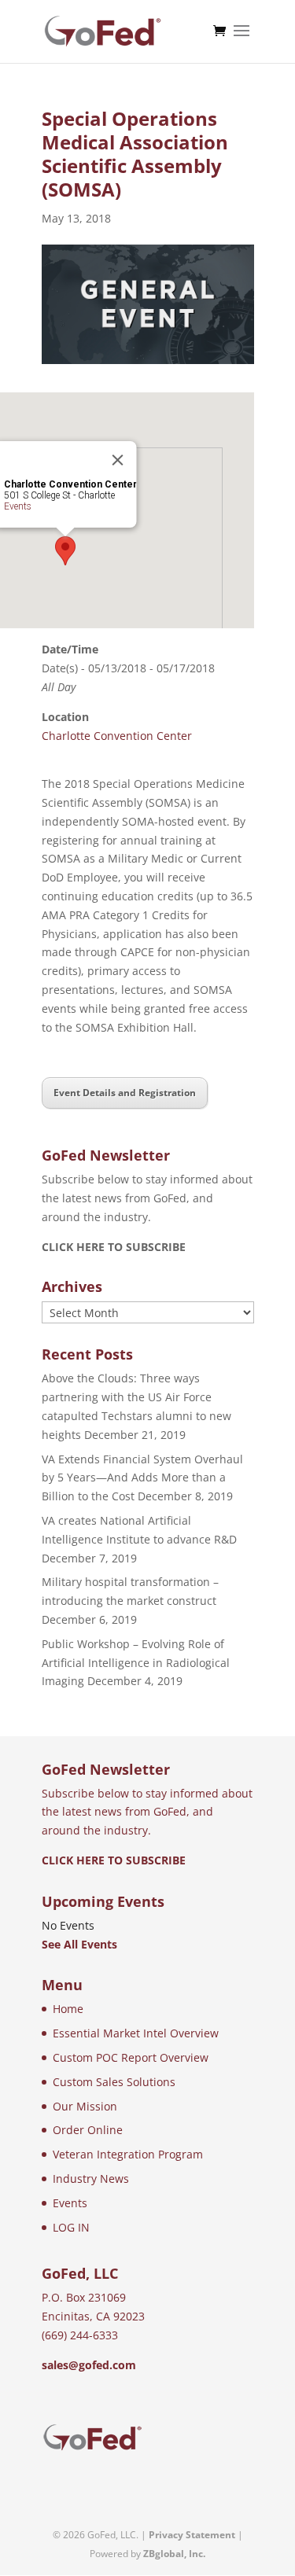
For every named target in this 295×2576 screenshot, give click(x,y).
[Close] (117, 460)
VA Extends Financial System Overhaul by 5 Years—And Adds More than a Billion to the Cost (142, 1478)
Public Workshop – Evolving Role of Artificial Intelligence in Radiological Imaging (136, 1663)
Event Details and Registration (125, 1093)
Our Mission (85, 2106)
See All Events (79, 1944)
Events (17, 506)
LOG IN (71, 2227)
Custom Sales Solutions (114, 2082)
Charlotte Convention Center (117, 736)
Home (68, 2009)
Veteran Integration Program (128, 2154)
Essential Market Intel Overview (136, 2033)
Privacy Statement (192, 2535)
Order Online (88, 2130)
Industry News (91, 2179)
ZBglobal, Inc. (174, 2554)
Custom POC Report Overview (131, 2057)
